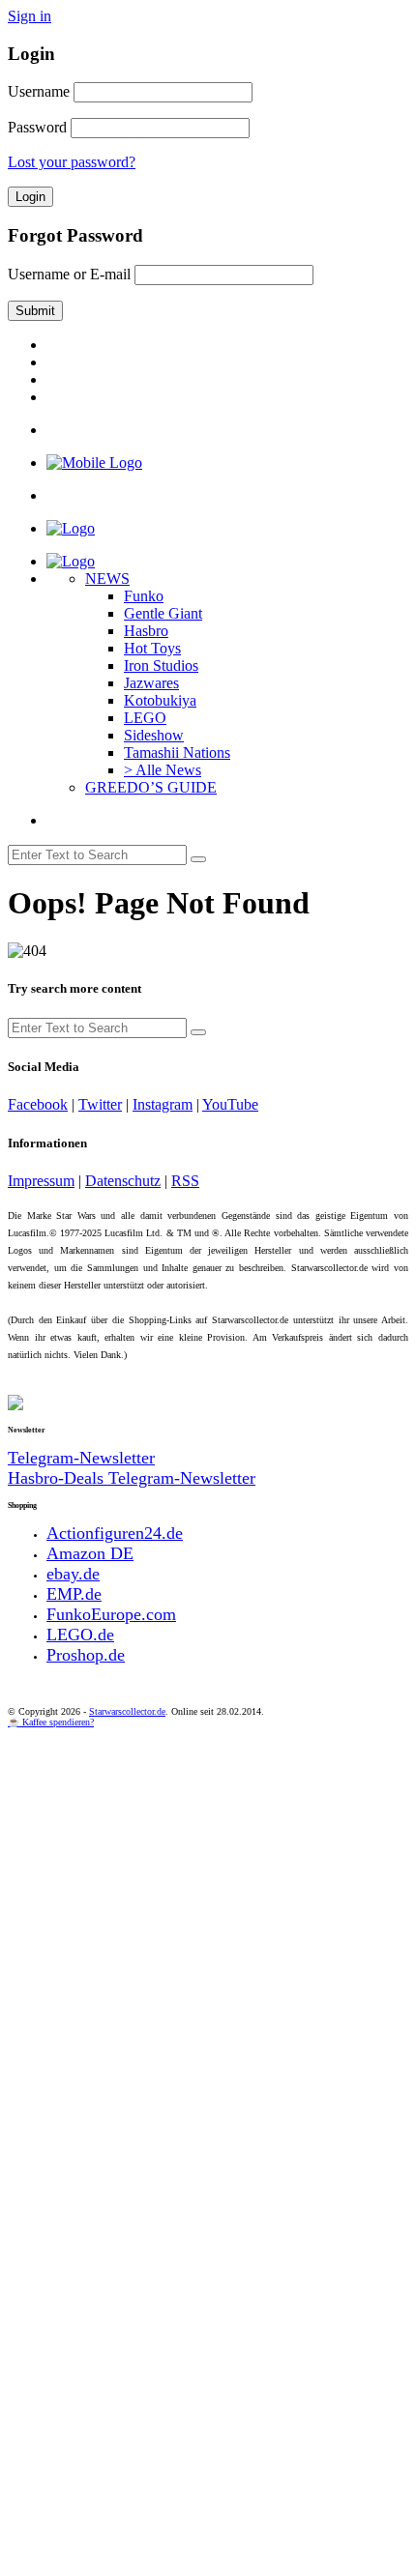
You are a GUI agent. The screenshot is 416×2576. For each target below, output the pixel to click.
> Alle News (163, 770)
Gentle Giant (163, 613)
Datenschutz (123, 1181)
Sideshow (154, 735)
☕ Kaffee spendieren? (51, 1722)
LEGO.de (80, 1635)
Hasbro (146, 631)
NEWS (107, 579)
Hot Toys (152, 648)
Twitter (100, 1104)
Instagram (163, 1104)
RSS (185, 1181)
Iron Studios (161, 666)
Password (37, 127)
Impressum (41, 1181)
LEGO (145, 718)
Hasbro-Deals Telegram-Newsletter (132, 1478)
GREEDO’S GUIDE (151, 787)
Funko (144, 596)
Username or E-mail (69, 274)
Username (39, 91)
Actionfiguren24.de (115, 1533)
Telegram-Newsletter (81, 1458)
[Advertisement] (208, 1945)
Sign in (30, 16)
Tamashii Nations (177, 753)
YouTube (230, 1104)
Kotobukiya (160, 700)
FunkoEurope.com (111, 1614)
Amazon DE (90, 1553)
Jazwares (151, 683)
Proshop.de (86, 1655)
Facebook (38, 1104)
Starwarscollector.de (127, 1711)
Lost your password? (72, 162)
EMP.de (74, 1594)
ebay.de (73, 1574)
